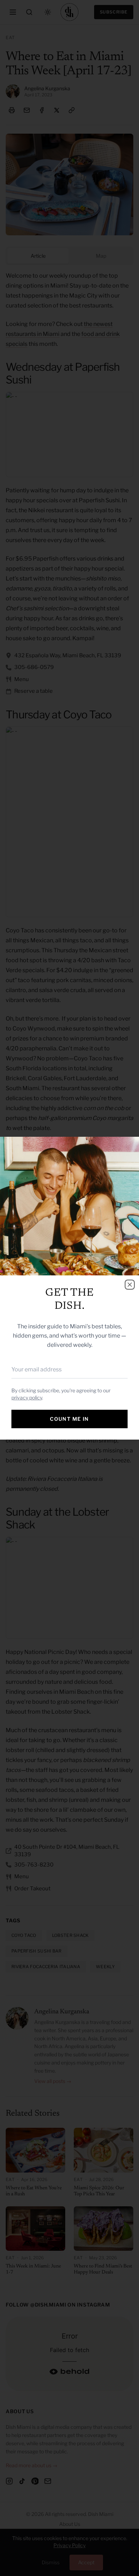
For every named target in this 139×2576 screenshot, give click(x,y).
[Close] (130, 1285)
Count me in (69, 1419)
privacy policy (27, 1397)
